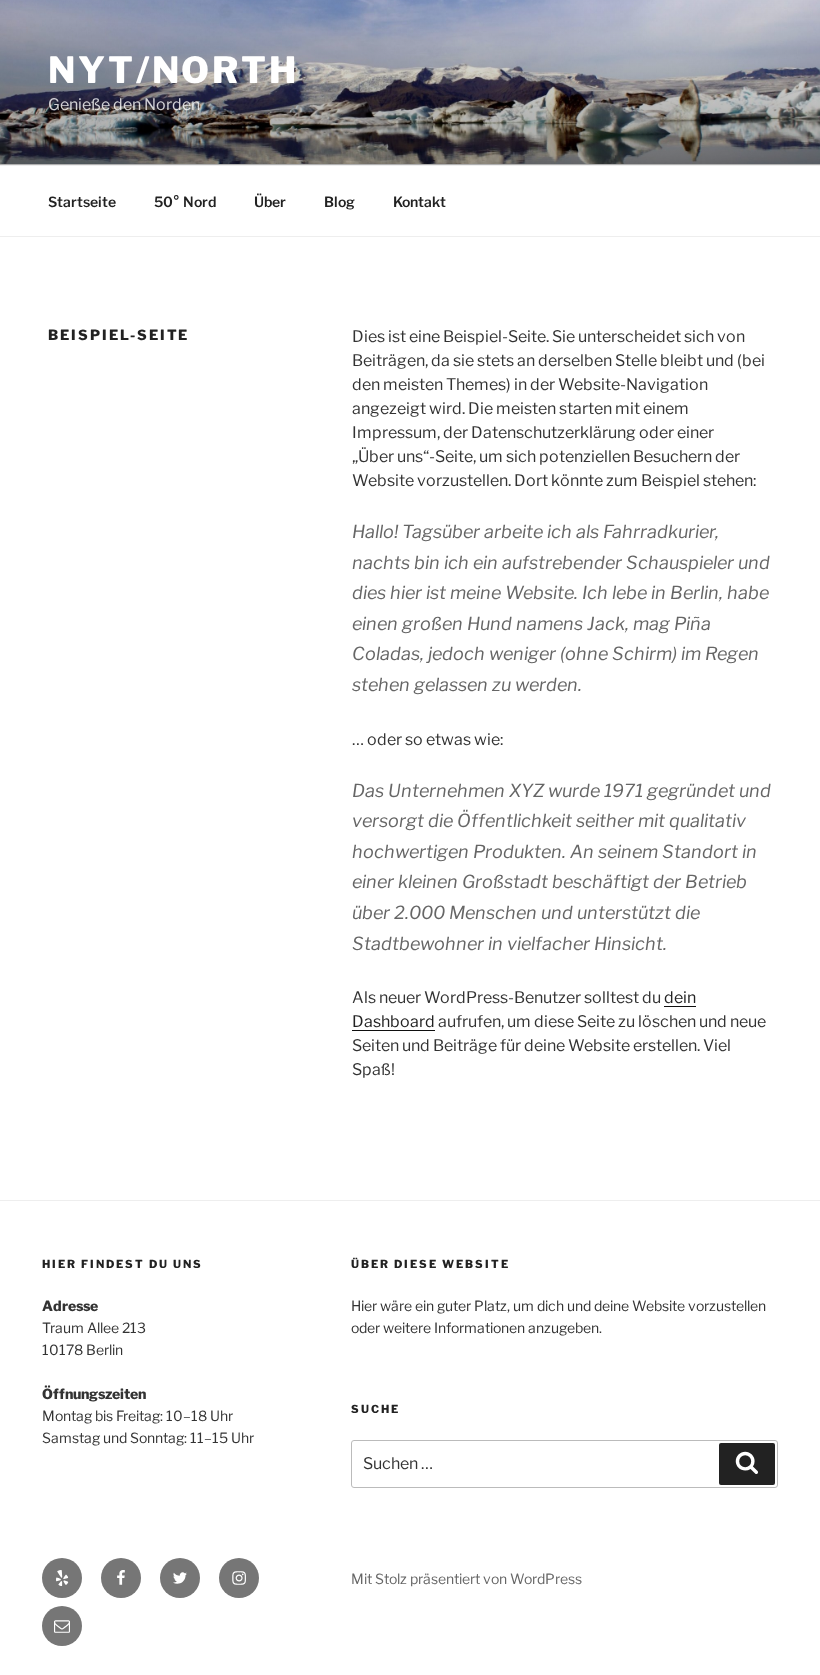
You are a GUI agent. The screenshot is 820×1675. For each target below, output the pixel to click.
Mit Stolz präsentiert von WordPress (466, 1578)
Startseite (82, 201)
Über (270, 201)
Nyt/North (173, 70)
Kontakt (419, 201)
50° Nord (185, 201)
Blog (339, 201)
